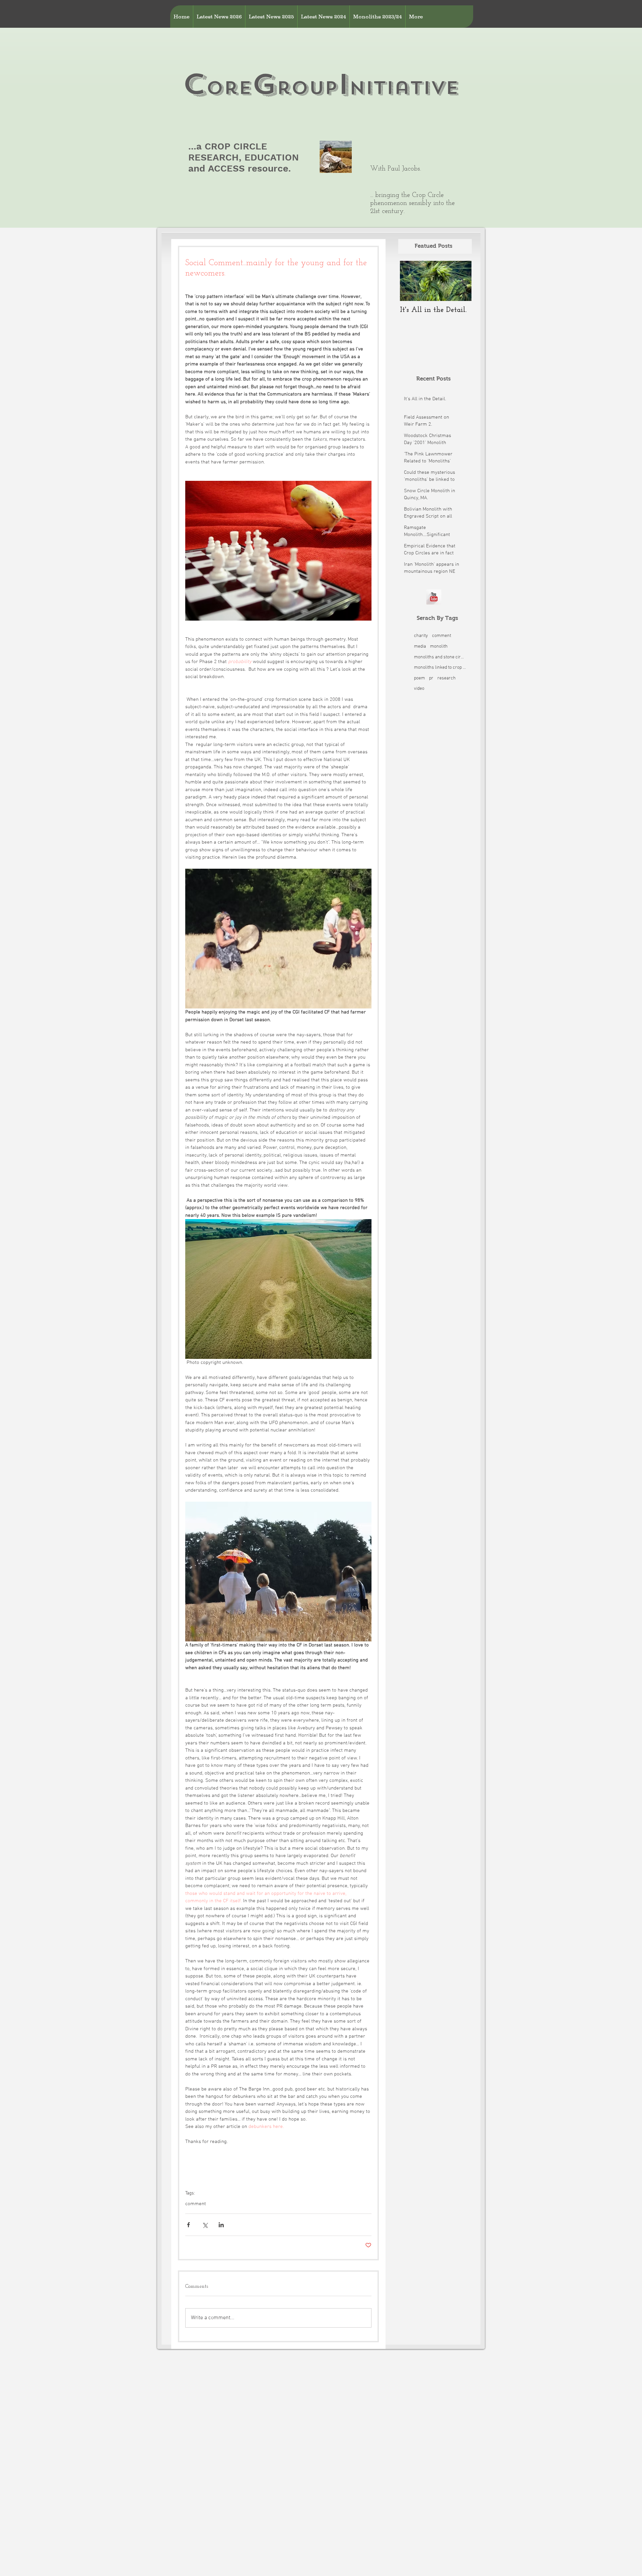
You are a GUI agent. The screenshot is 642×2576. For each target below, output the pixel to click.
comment (196, 2204)
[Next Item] (461, 281)
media (420, 647)
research (447, 678)
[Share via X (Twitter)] (205, 2225)
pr (431, 678)
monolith (439, 647)
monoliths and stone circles (440, 657)
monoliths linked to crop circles (440, 668)
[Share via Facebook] (188, 2225)
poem (419, 678)
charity (421, 636)
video (419, 689)
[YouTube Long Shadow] (434, 597)
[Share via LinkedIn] (221, 2225)
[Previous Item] (411, 281)
